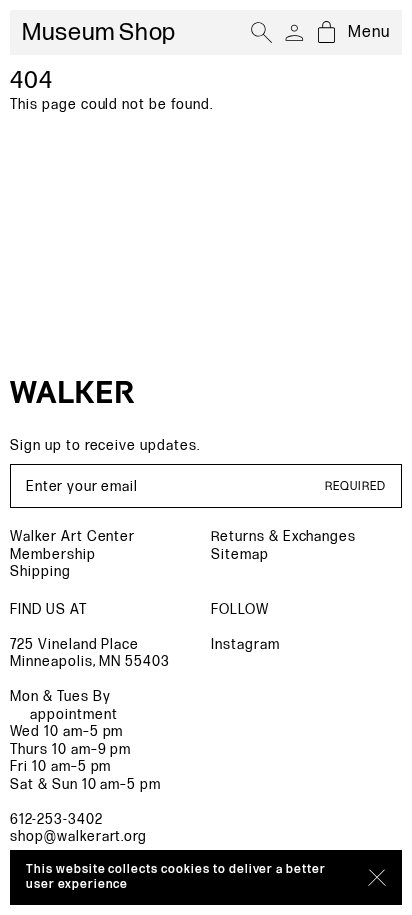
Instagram (245, 644)
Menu (369, 32)
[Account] (294, 33)
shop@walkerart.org (78, 836)
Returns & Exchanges (283, 536)
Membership (53, 554)
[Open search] (262, 33)
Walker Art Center (72, 536)
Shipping (40, 571)
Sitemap (240, 554)
